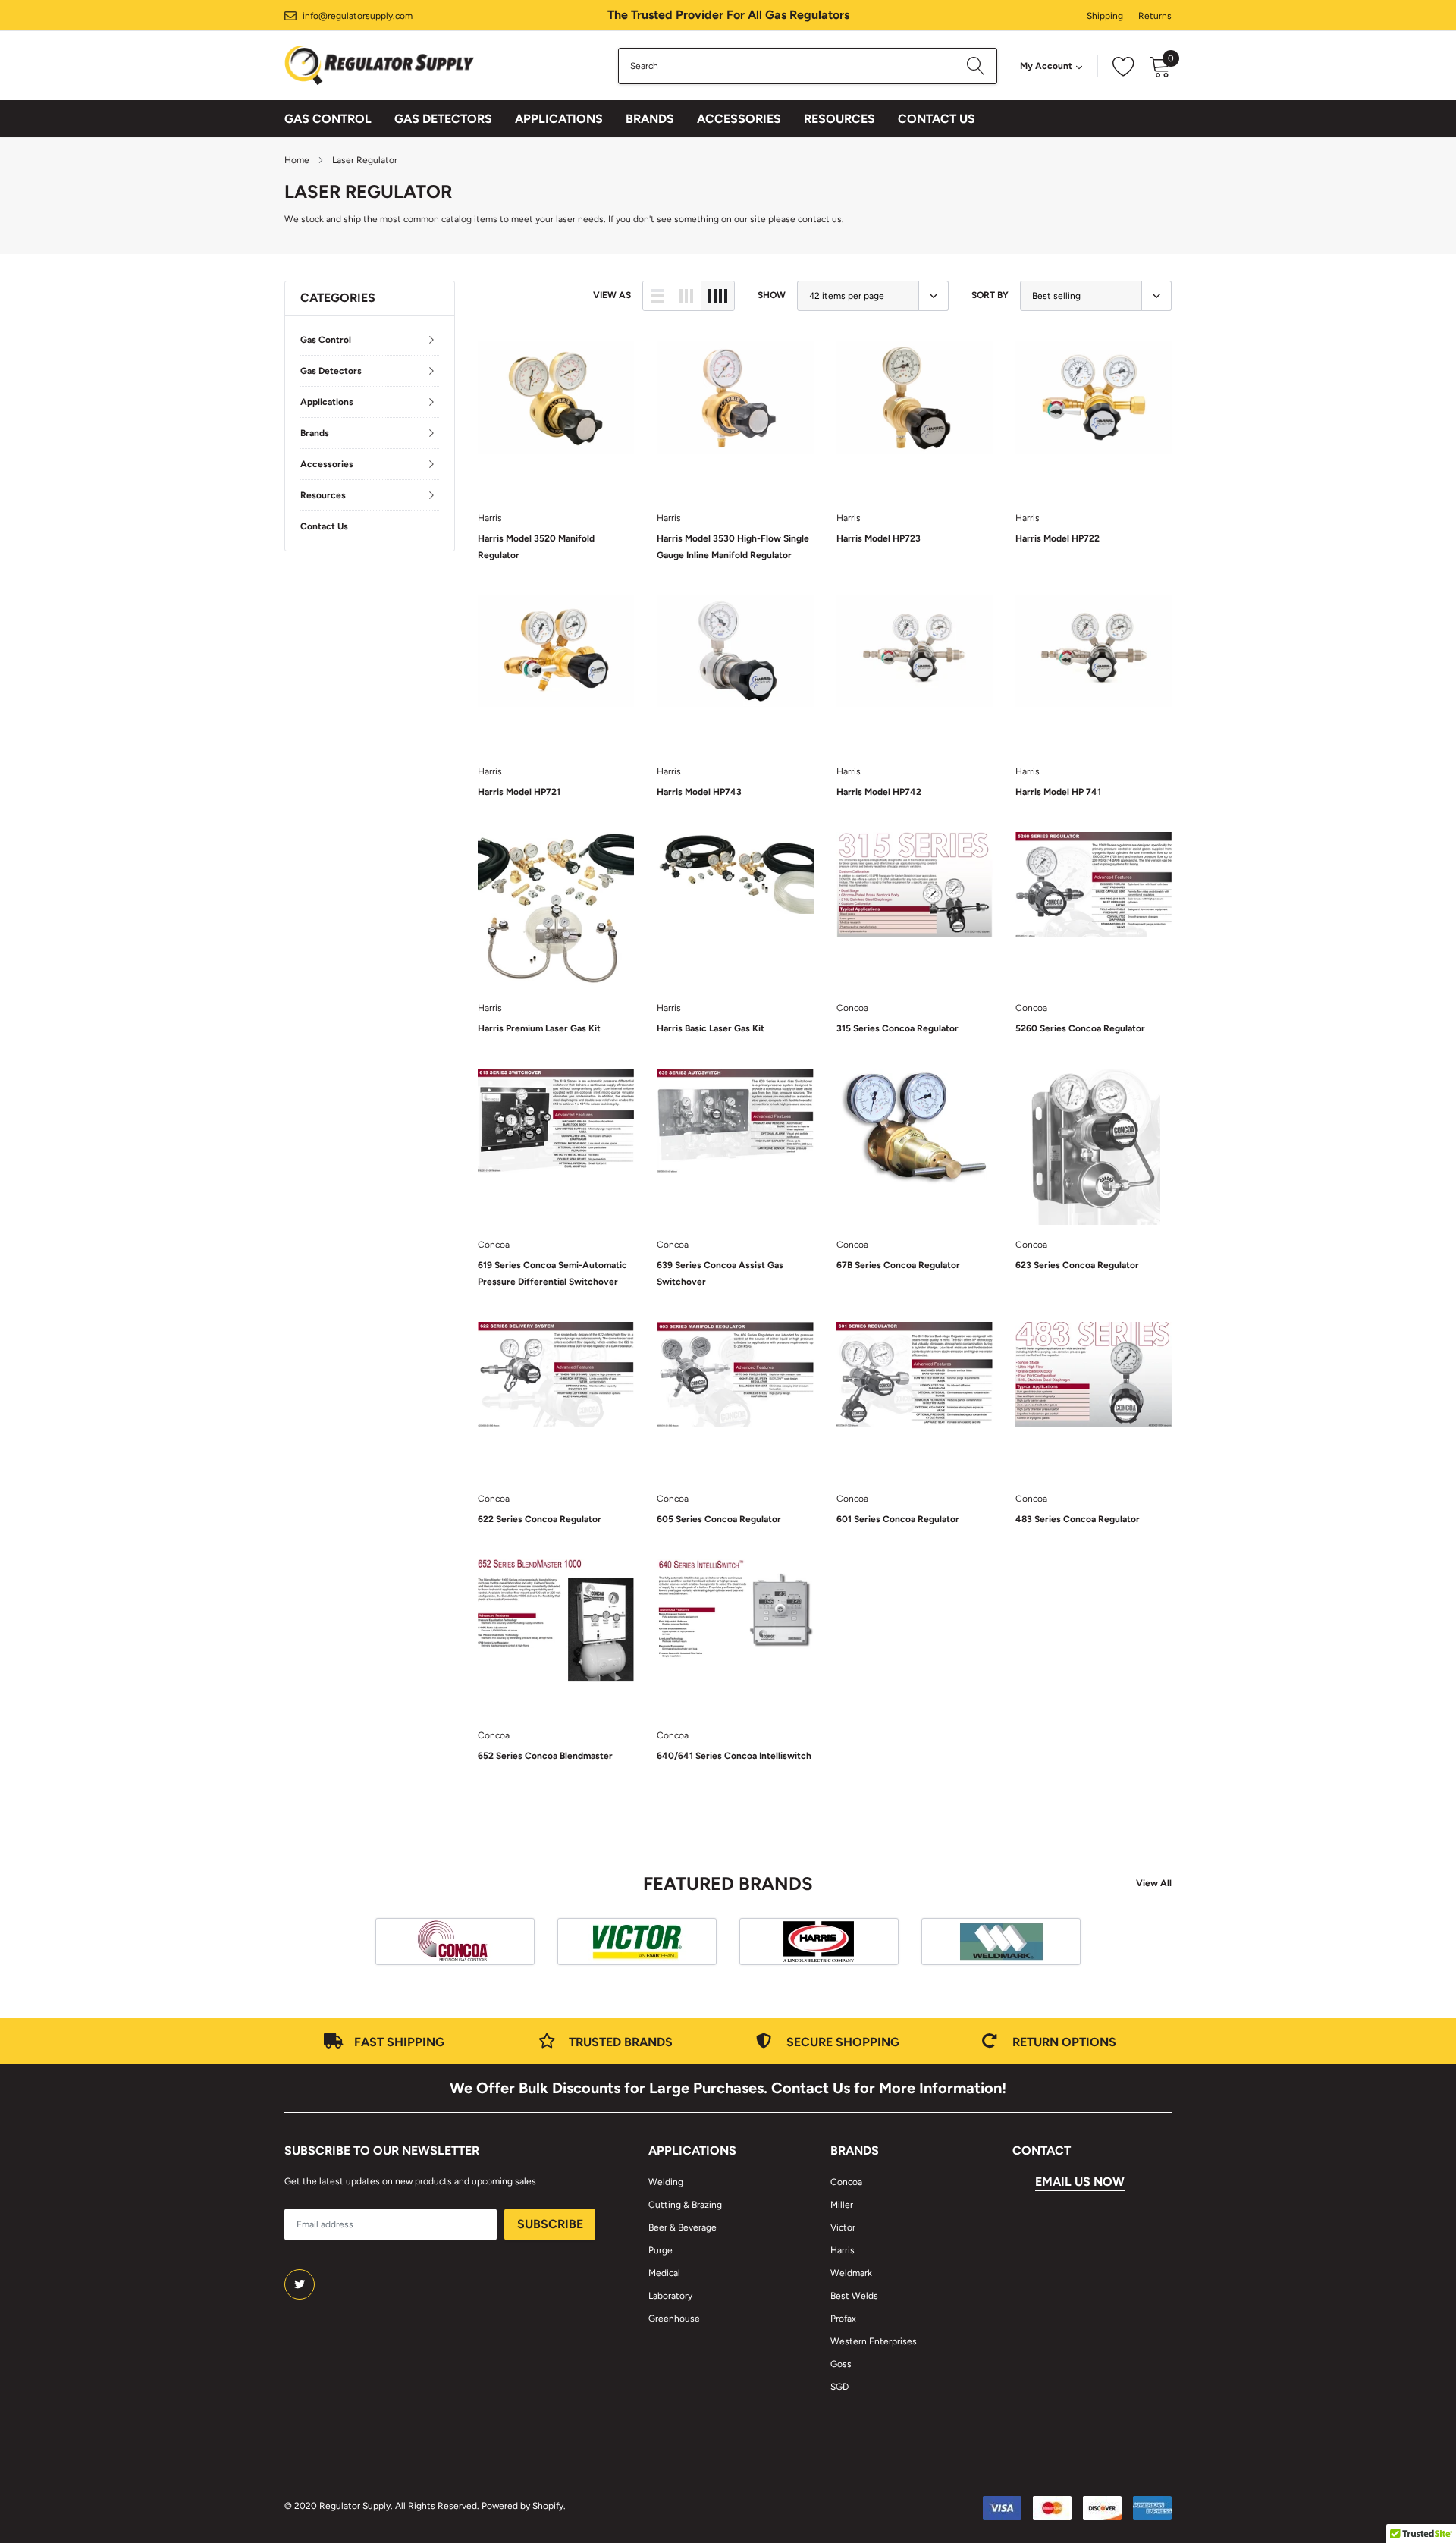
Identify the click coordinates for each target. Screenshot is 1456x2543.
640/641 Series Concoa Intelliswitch (734, 1756)
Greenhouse (674, 2319)
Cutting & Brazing (685, 2205)
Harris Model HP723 (879, 538)
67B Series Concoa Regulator (898, 1265)
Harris (490, 518)
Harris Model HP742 (879, 792)
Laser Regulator (365, 160)
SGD (839, 2387)
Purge (661, 2250)
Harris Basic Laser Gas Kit (711, 1028)
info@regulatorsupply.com (358, 16)
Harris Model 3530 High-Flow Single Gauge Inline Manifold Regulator (733, 547)
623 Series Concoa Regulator (1077, 1265)
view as (612, 295)
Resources (839, 119)
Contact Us (937, 119)
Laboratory (670, 2296)
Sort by (990, 295)
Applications (559, 119)
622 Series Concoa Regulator (540, 1519)
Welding (666, 2182)
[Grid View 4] (717, 296)
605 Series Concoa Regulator (719, 1519)
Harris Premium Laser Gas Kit (539, 1028)
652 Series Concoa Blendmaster (545, 1756)
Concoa (852, 1008)
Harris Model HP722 (1057, 538)
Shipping (1105, 16)
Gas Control (328, 119)
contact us (820, 219)
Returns (1155, 16)
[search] (976, 66)
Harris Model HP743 (699, 792)
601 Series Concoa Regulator (898, 1519)
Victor (843, 2227)
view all (1154, 1883)
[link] (556, 419)
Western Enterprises (874, 2341)
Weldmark (851, 2273)
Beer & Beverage (682, 2227)
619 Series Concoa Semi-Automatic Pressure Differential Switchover (552, 1273)
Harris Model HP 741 (1058, 792)
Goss (841, 2364)
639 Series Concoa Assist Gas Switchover (720, 1273)
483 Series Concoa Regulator (1078, 1519)
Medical (664, 2273)
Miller (842, 2205)
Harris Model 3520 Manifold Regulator (536, 547)
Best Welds (854, 2296)
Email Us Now (1080, 2182)
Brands (650, 119)
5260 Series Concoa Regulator (1080, 1028)
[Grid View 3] (686, 296)
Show (772, 295)
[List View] (657, 296)
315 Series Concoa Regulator (897, 1028)
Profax (843, 2319)
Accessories (739, 119)
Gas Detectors (443, 119)
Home (297, 160)
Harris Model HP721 (519, 792)
